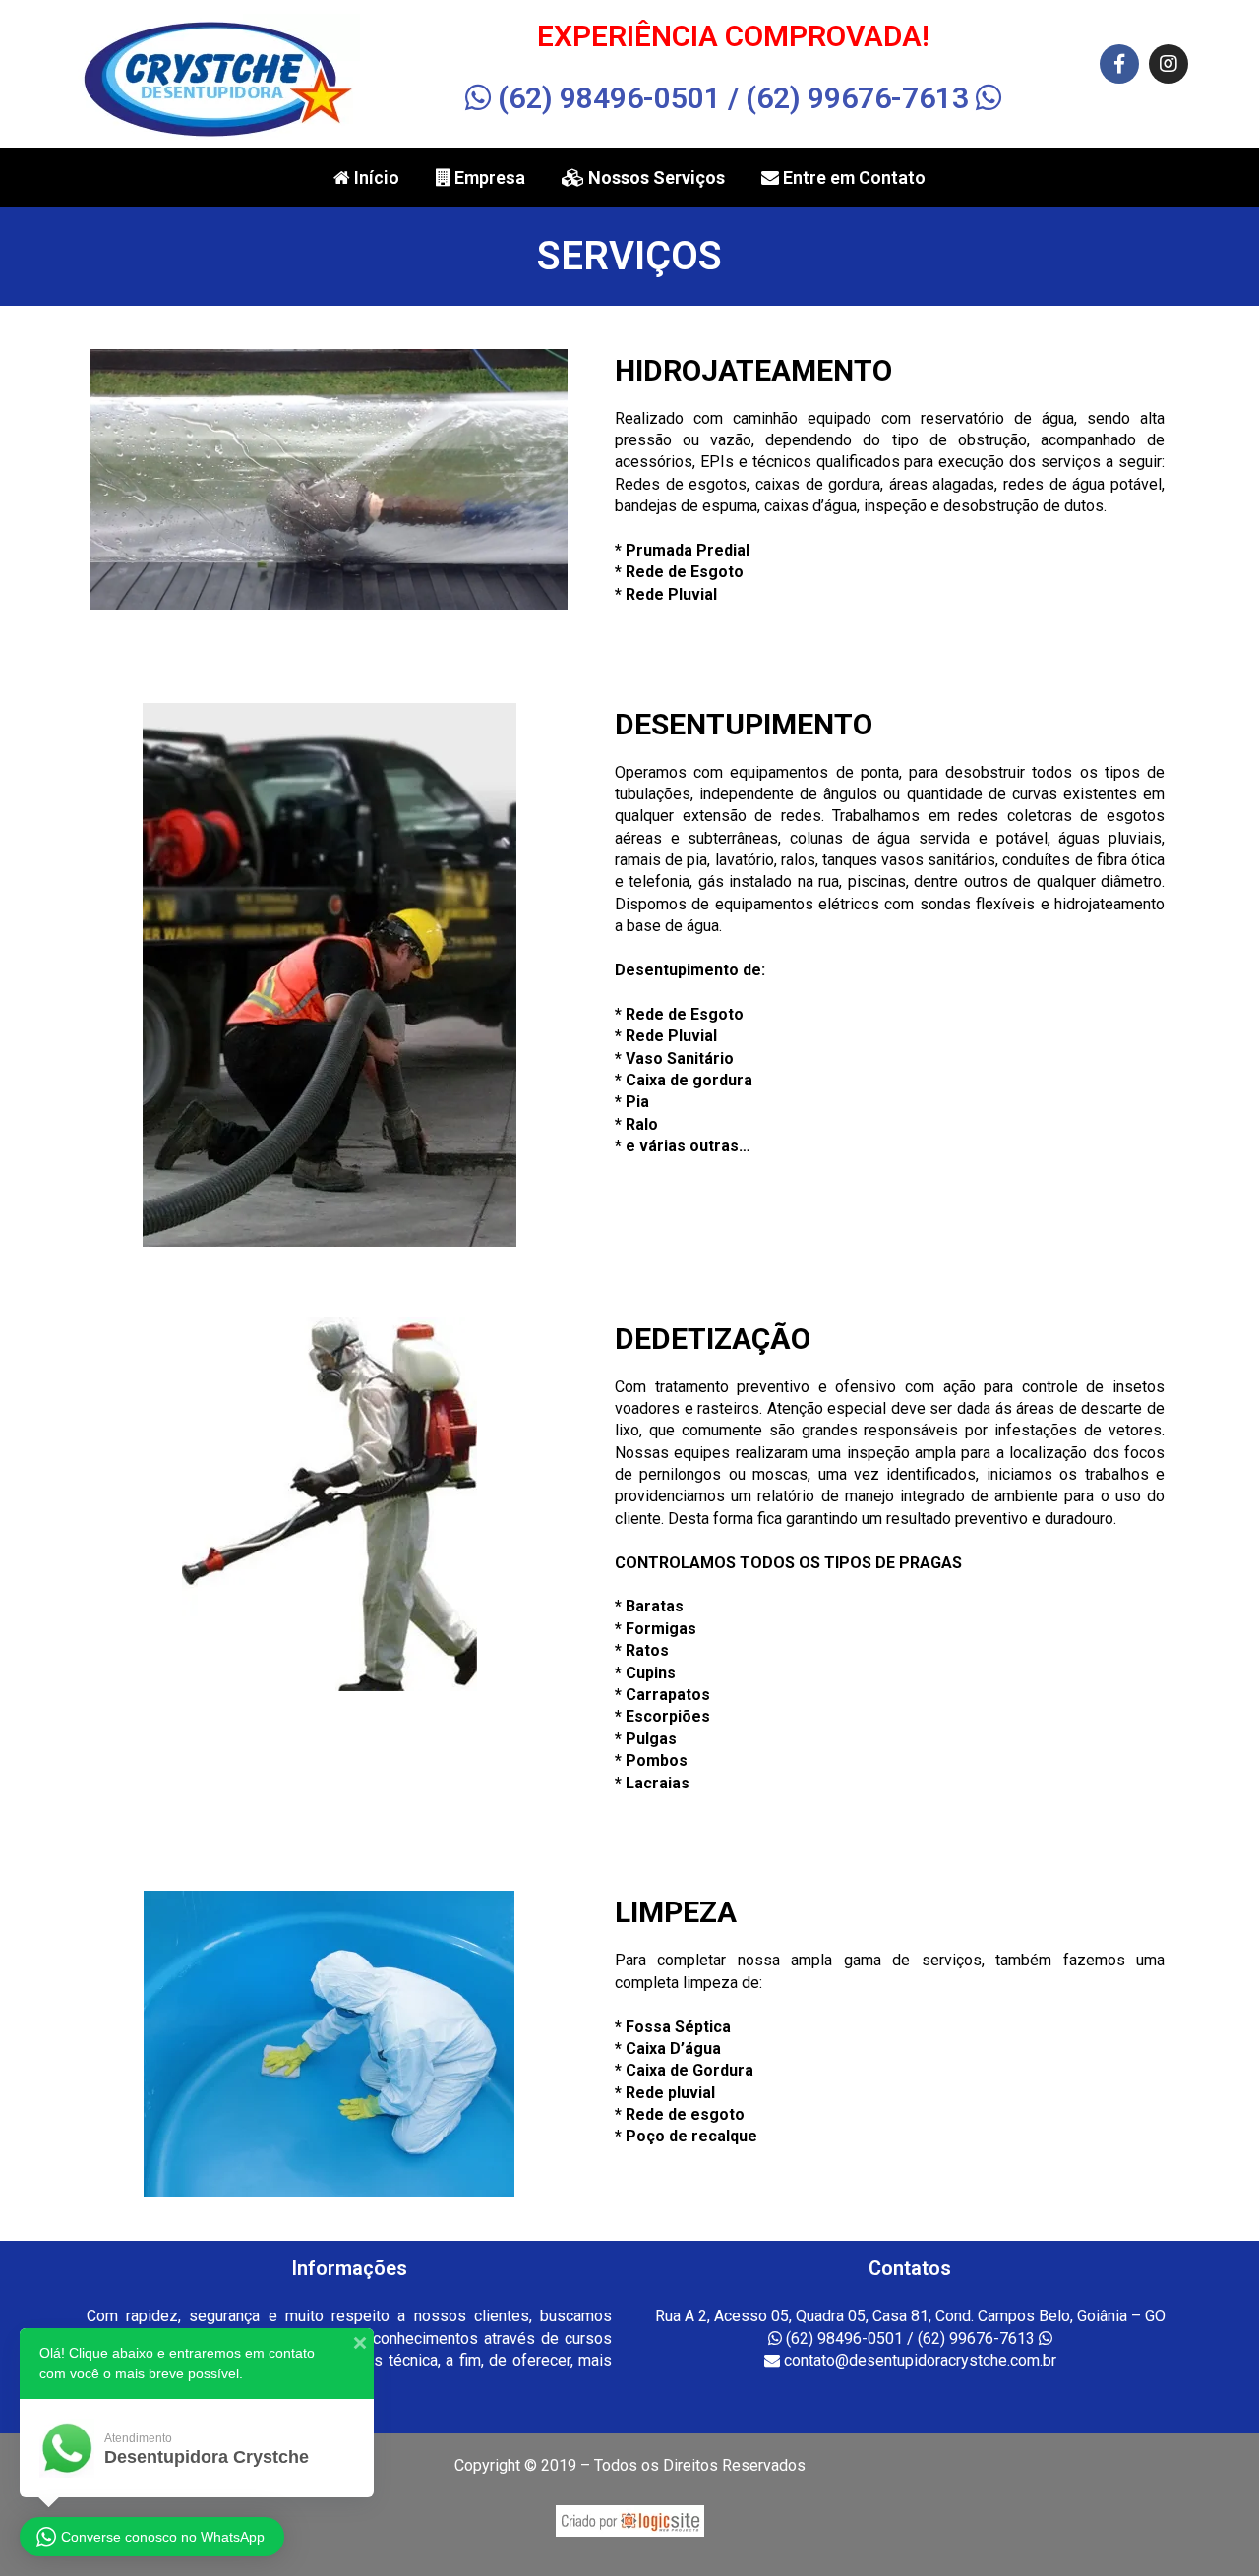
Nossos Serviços (655, 177)
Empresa (488, 177)
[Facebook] (1119, 64)
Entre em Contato (852, 177)
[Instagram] (1169, 64)
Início (375, 177)
